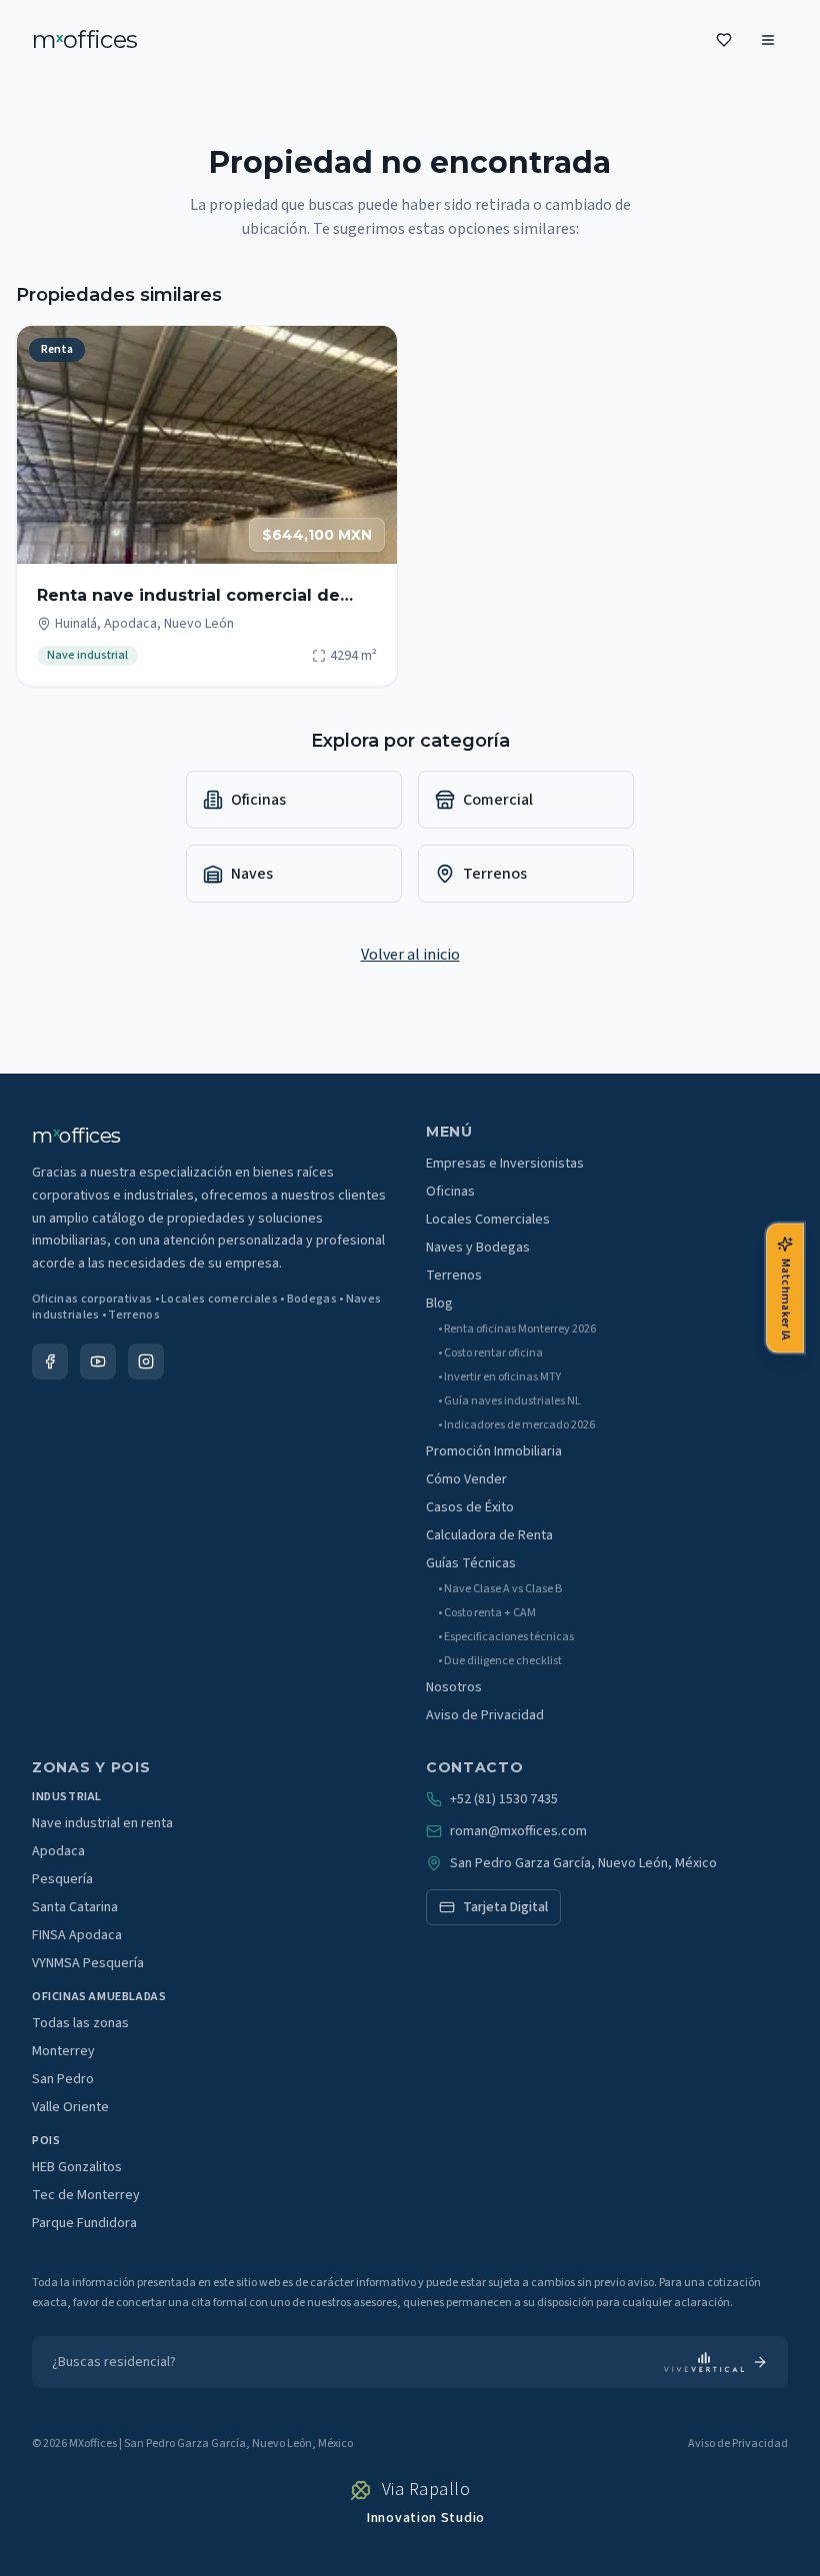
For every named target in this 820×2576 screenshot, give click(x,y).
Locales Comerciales (488, 1220)
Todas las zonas (80, 2023)
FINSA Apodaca (77, 1935)
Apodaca (58, 1851)
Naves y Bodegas (478, 1248)
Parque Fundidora (84, 2223)
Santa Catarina (75, 1907)
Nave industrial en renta (102, 1823)
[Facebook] (50, 1361)
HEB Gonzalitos (77, 2167)
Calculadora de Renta (489, 1535)
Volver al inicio (410, 955)
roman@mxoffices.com (518, 1831)
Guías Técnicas (471, 1563)
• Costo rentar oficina (490, 1353)
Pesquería (62, 1879)
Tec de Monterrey (86, 2195)
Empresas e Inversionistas (505, 1164)
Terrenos (454, 1276)
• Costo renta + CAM (487, 1613)
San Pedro (63, 2079)
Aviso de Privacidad (485, 1715)
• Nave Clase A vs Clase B (500, 1589)
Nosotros (454, 1687)
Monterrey (63, 2051)
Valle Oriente (70, 2107)
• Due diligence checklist (500, 1661)
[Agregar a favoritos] (369, 354)
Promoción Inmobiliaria (494, 1451)
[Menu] (768, 40)
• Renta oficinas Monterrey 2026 (517, 1329)
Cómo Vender (466, 1479)
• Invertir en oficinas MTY (499, 1377)
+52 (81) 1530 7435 (504, 1799)
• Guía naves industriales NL (509, 1401)
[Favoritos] (724, 40)
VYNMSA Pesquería (88, 1963)
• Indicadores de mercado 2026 (516, 1425)
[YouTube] (98, 1361)
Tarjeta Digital (505, 1907)
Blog (439, 1303)
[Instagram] (146, 1361)
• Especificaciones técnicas (506, 1637)
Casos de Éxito (470, 1507)
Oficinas (450, 1192)
